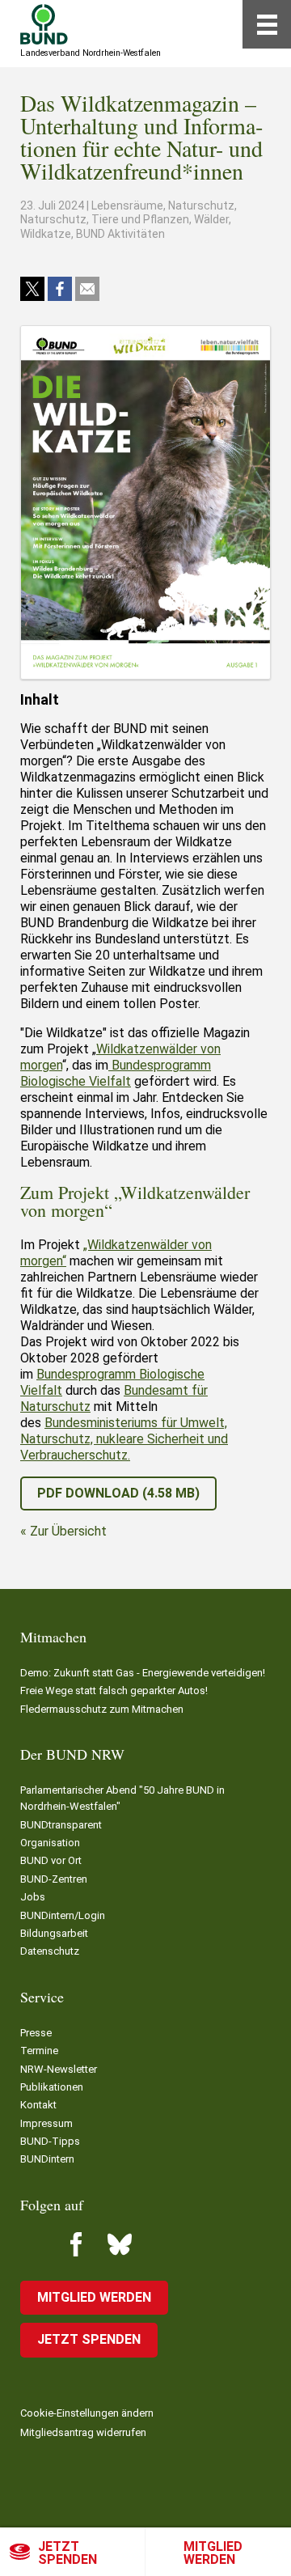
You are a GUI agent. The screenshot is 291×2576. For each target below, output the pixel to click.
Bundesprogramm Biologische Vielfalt (116, 1073)
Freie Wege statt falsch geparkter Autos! (114, 1690)
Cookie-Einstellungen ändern (87, 2413)
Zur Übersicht (68, 1531)
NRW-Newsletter (59, 2069)
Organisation (50, 1843)
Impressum (46, 2123)
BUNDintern (47, 2159)
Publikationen (52, 2087)
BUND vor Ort (51, 1860)
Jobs (33, 1897)
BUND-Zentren (54, 1879)
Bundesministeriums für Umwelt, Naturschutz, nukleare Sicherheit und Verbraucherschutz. (124, 1439)
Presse (36, 2033)
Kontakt (38, 2105)
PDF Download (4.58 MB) (118, 1493)
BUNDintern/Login (63, 1915)
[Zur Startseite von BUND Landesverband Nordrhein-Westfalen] (44, 24)
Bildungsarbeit (54, 1933)
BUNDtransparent (61, 1825)
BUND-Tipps (50, 2141)
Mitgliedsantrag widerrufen (83, 2432)
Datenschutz (50, 1951)
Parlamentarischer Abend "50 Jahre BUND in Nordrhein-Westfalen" (122, 1798)
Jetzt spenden (67, 2553)
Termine (39, 2051)
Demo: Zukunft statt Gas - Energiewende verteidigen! (143, 1673)
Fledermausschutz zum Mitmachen (102, 1709)
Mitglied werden (213, 2553)
